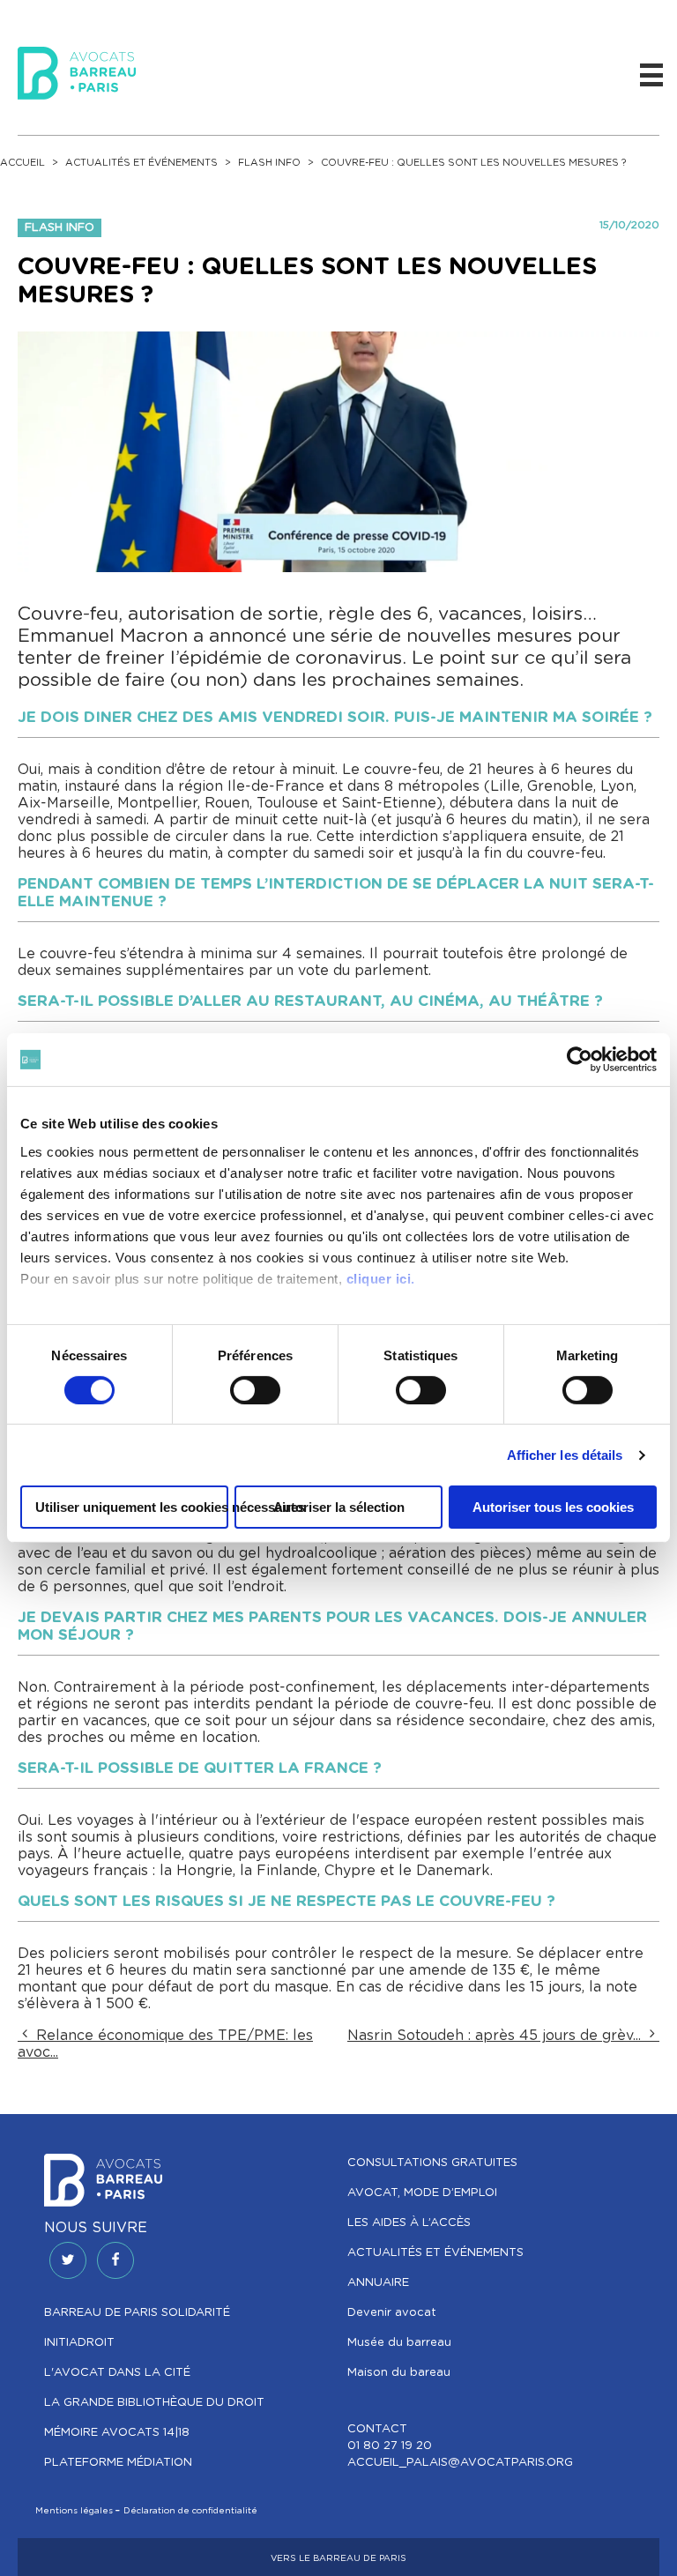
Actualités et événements (141, 163)
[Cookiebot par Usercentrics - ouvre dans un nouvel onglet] (580, 1060)
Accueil (22, 163)
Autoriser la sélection (339, 1507)
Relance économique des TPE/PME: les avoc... (165, 2044)
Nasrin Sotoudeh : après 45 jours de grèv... (496, 2036)
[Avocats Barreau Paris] (77, 71)
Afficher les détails (565, 1455)
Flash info (269, 163)
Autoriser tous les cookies (553, 1507)
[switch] (255, 1390)
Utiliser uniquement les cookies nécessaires (132, 1507)
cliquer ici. (381, 1278)
